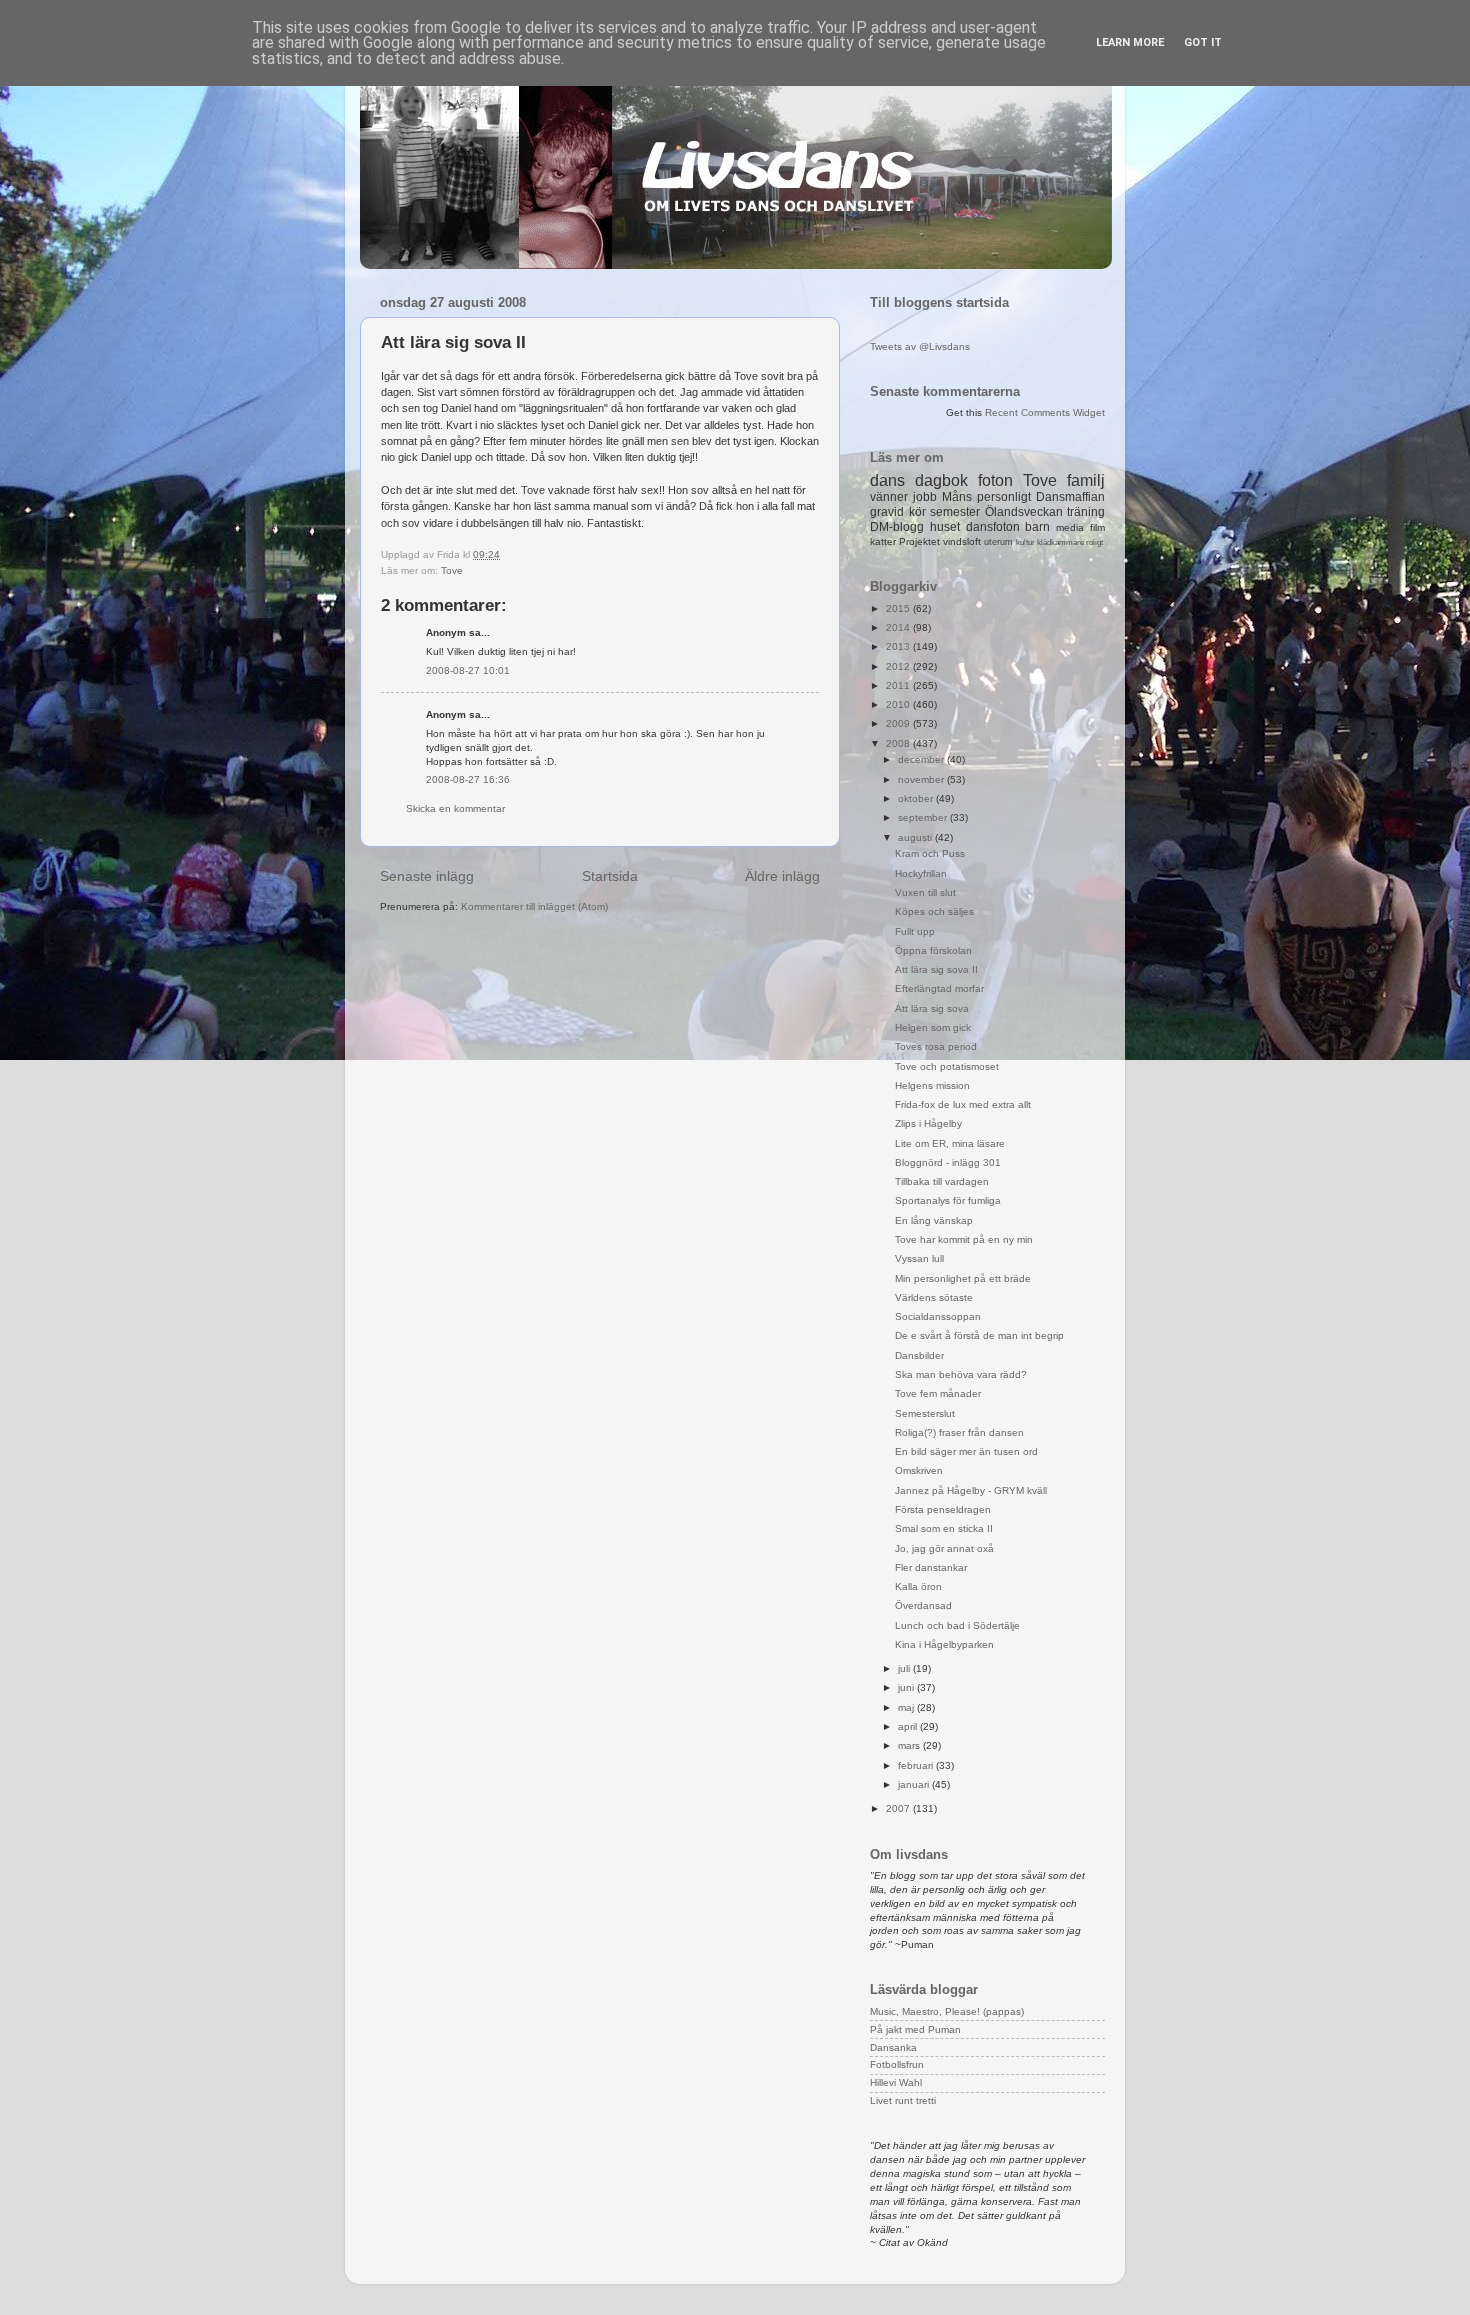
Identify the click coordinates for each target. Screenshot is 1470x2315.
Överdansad (923, 1605)
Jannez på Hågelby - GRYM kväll (971, 1490)
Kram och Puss (930, 853)
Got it (1203, 42)
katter (883, 541)
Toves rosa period (936, 1046)
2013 (899, 646)
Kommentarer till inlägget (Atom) (534, 906)
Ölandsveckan (1024, 512)
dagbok (941, 480)
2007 (899, 1808)
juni (907, 1687)
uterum (998, 542)
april (909, 1726)
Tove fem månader (938, 1393)
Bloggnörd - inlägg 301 (948, 1162)
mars (910, 1745)
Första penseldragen (943, 1509)
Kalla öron (918, 1586)
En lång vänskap (934, 1220)
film (1097, 527)
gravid (887, 512)
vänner (889, 497)
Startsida (610, 876)
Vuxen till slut (925, 892)
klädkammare (1060, 542)
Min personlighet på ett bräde (963, 1278)
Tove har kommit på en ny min (964, 1239)
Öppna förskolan (933, 950)
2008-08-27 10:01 (468, 670)
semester (955, 512)
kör (917, 512)
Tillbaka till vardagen (942, 1181)
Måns (957, 497)
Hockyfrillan (921, 873)
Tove (452, 570)
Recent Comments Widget (1045, 412)
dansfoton (993, 527)
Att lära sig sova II (936, 969)
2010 (899, 704)
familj (1086, 480)
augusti (916, 837)
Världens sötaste (934, 1297)
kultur (1025, 542)
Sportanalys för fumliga (948, 1200)
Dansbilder (919, 1355)
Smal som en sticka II (944, 1528)
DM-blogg (897, 527)
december (922, 759)
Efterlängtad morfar (939, 988)
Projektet (919, 541)
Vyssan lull (919, 1258)
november (922, 779)
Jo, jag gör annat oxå (944, 1548)
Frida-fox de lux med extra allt (963, 1104)
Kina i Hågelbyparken (944, 1644)
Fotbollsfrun (897, 2064)
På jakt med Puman (915, 2029)
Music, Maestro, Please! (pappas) (947, 2011)
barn (1037, 527)
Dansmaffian (1070, 497)
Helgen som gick (933, 1027)
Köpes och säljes (934, 911)
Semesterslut (925, 1413)
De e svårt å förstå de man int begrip (979, 1335)
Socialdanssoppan (938, 1316)
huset (945, 527)
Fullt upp (915, 931)
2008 (899, 743)
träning (1086, 512)
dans (887, 480)
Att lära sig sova (932, 1008)
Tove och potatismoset (947, 1066)
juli (905, 1668)
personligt (1004, 497)
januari (915, 1784)
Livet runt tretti (903, 2100)
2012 (899, 666)
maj (907, 1707)
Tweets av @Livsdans (920, 346)
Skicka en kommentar (455, 808)
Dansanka (893, 2047)
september (924, 817)
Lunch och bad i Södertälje (957, 1625)
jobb (925, 497)
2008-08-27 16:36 (468, 779)
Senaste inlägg (427, 876)
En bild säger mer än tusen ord (966, 1451)
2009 (899, 723)
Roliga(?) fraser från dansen (959, 1432)
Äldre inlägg (782, 876)
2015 (899, 608)
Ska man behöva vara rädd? (961, 1374)
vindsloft (962, 541)
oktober (917, 798)
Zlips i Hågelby (928, 1123)
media (1070, 527)
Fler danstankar (931, 1567)
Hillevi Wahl (896, 2082)
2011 (899, 685)
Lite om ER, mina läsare (950, 1143)
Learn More (1130, 42)
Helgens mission (932, 1085)
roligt (1094, 542)
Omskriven (919, 1470)
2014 (899, 627)
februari (917, 1765)
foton (995, 480)
